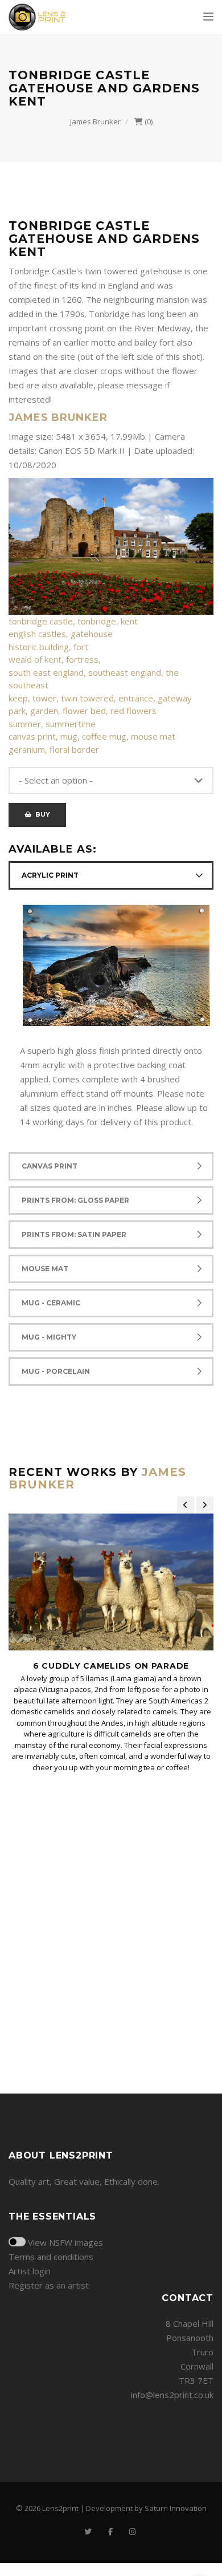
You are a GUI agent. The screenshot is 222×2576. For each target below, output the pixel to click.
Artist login (30, 2271)
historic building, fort (48, 647)
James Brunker (95, 121)
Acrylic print (50, 875)
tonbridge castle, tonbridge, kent (73, 621)
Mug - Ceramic (51, 1303)
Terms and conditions (51, 2257)
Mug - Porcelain (56, 1371)
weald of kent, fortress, (55, 659)
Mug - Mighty (49, 1337)
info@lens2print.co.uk (172, 2395)
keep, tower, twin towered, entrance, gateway (100, 698)
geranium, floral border (54, 749)
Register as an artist (49, 2285)
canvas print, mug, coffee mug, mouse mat (92, 736)
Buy (41, 814)
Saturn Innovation (176, 2508)
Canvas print (50, 1166)
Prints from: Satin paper (74, 1234)
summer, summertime (52, 724)
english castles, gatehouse (61, 634)
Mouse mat (45, 1269)
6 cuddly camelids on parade (111, 1666)
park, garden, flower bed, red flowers (83, 711)
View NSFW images (65, 2242)
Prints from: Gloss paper (75, 1200)
